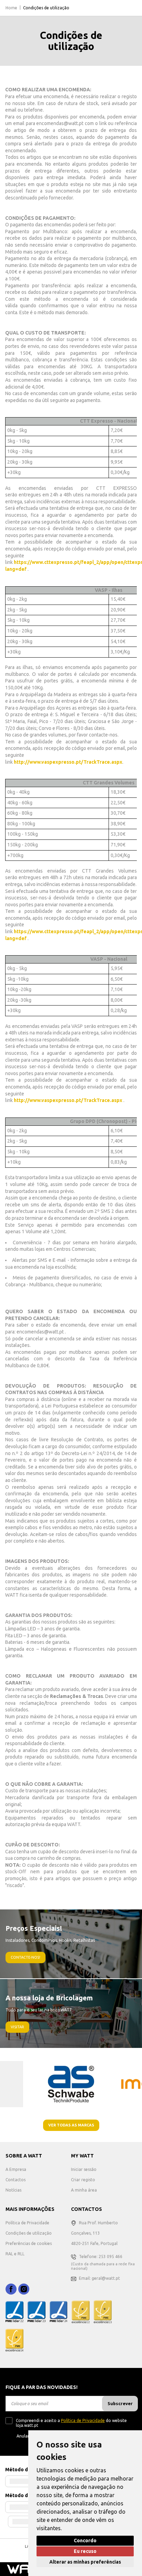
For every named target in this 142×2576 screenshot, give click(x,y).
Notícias (13, 2190)
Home (11, 8)
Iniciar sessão (84, 2169)
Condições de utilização (29, 2233)
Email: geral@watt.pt (99, 2278)
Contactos (16, 2180)
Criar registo (83, 2180)
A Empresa (16, 2169)
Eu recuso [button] (85, 2551)
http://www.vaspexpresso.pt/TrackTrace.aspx (68, 762)
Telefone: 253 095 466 (101, 2256)
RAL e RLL (15, 2254)
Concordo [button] (85, 2541)
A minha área (84, 2190)
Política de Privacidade (27, 2223)
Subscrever (120, 2403)
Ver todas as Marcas (71, 2125)
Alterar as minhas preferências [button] (85, 2562)
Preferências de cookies (29, 2243)
